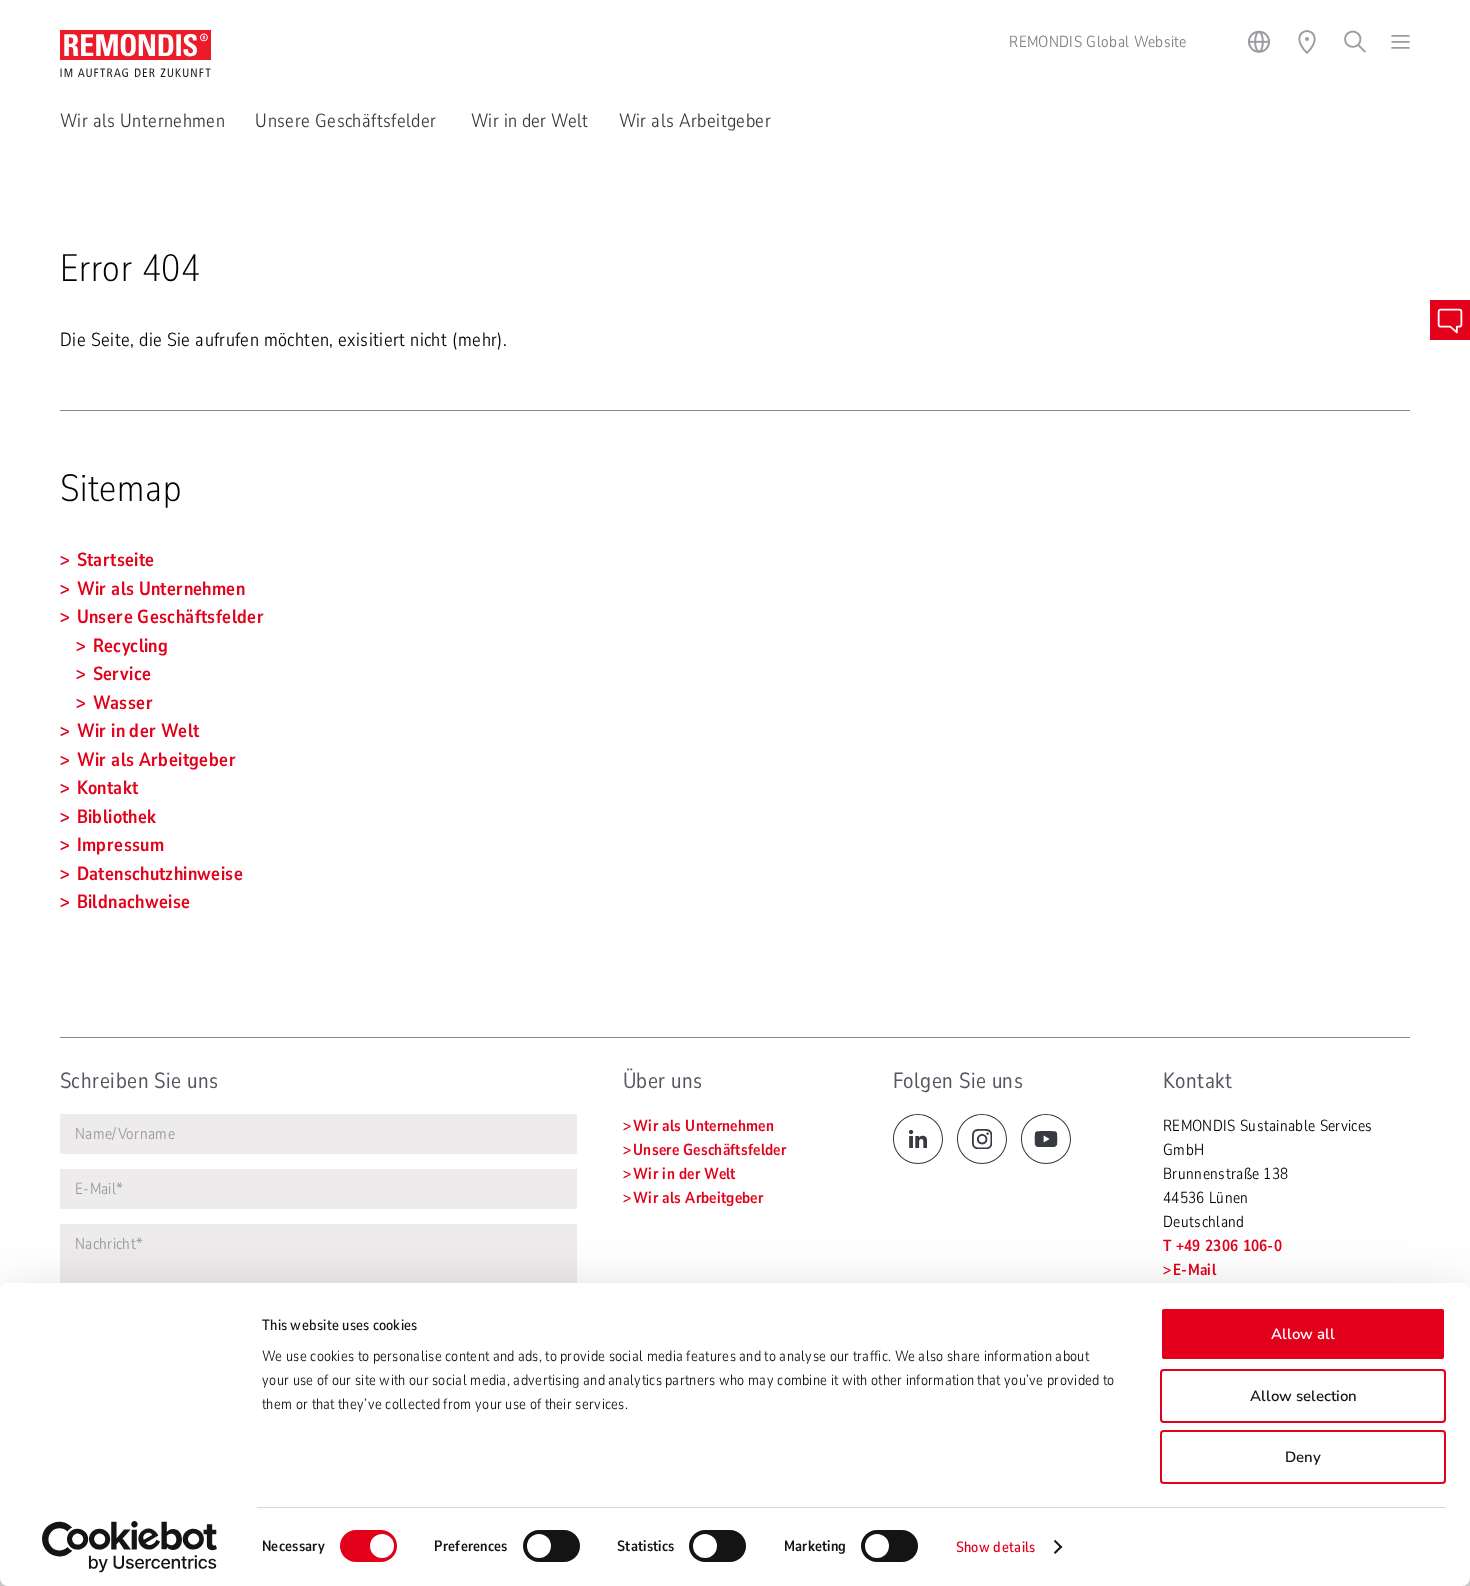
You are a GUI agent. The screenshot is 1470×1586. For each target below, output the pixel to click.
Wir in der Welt (530, 121)
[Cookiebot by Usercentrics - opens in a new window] (129, 1547)
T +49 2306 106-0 (1222, 1246)
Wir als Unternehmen (142, 121)
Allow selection (1303, 1396)
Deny (1303, 1457)
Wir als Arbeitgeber (695, 121)
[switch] (551, 1546)
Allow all (1303, 1334)
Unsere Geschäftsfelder (348, 121)
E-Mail (1194, 1270)
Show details (996, 1547)
